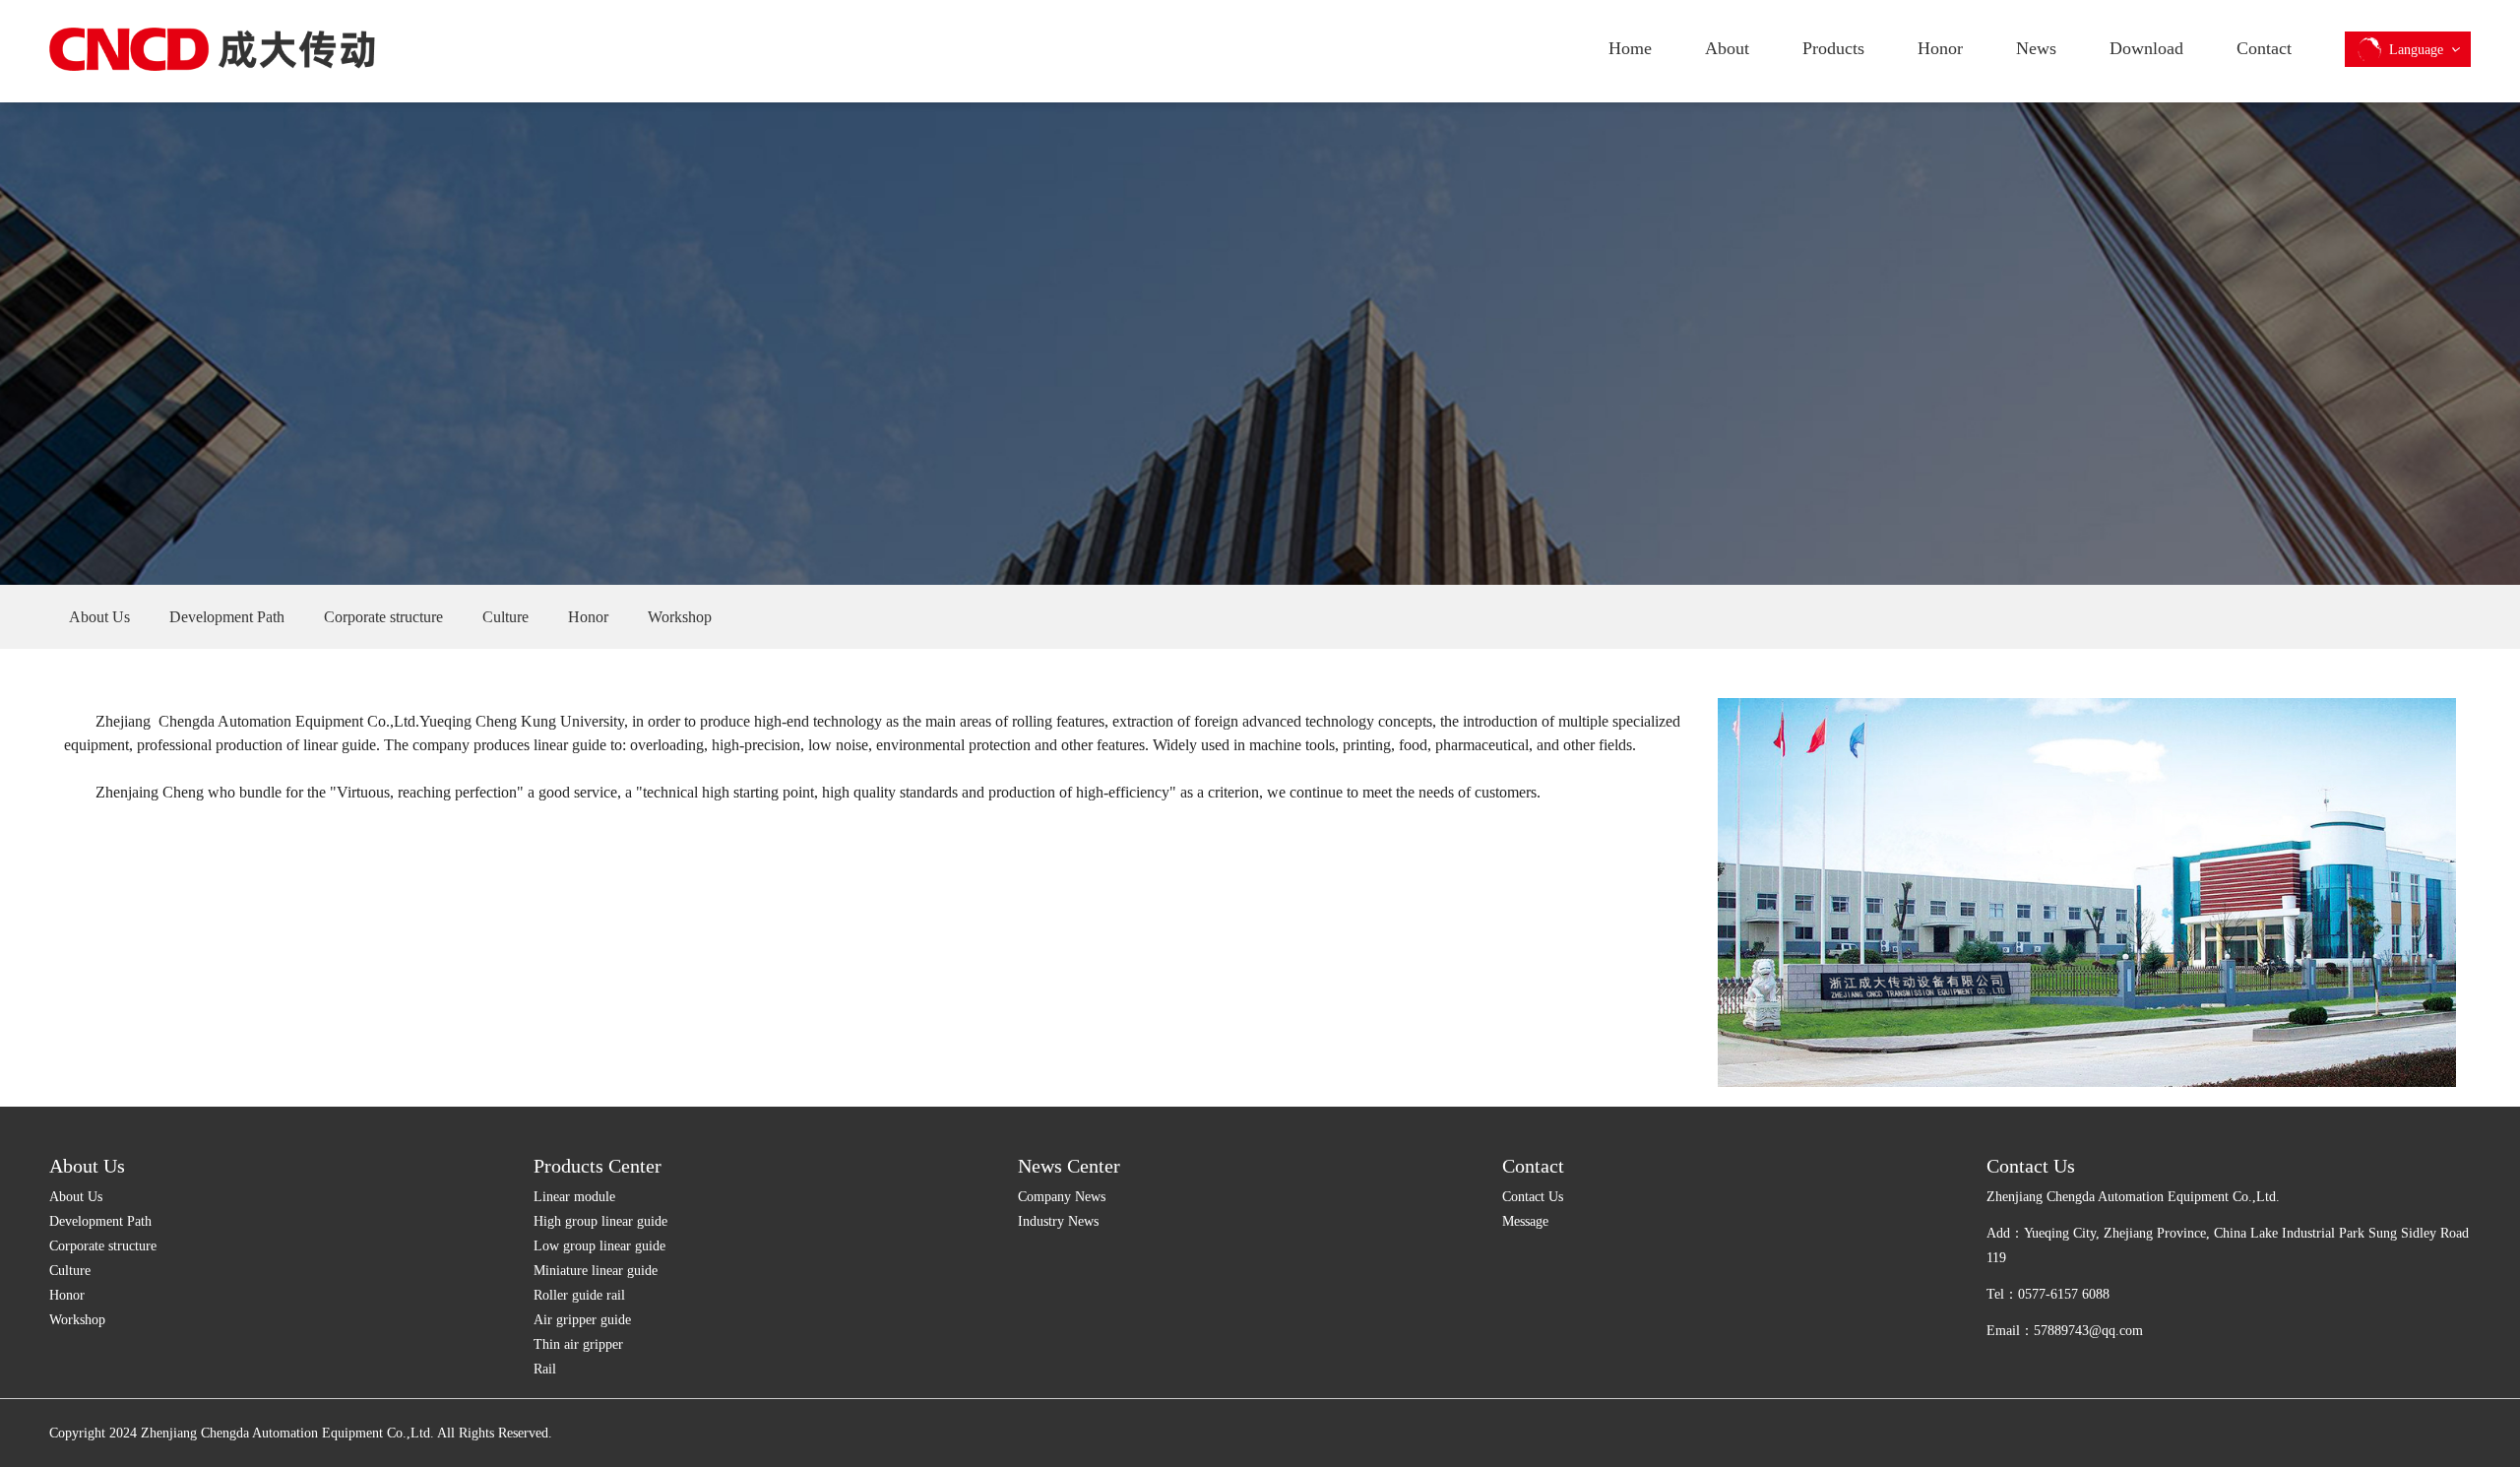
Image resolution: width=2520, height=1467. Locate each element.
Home (1630, 48)
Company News (1062, 1197)
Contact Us (1533, 1197)
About (1727, 48)
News (2036, 48)
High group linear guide (600, 1221)
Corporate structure (103, 1246)
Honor (1940, 48)
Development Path (100, 1221)
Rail (545, 1369)
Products (1833, 48)
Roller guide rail (579, 1295)
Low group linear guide (599, 1246)
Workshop (77, 1320)
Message (1525, 1221)
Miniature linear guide (596, 1271)
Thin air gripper (578, 1344)
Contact (2264, 48)
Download (2146, 48)
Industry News (1058, 1221)
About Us (87, 1166)
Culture (70, 1271)
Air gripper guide (582, 1320)
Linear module (574, 1197)
